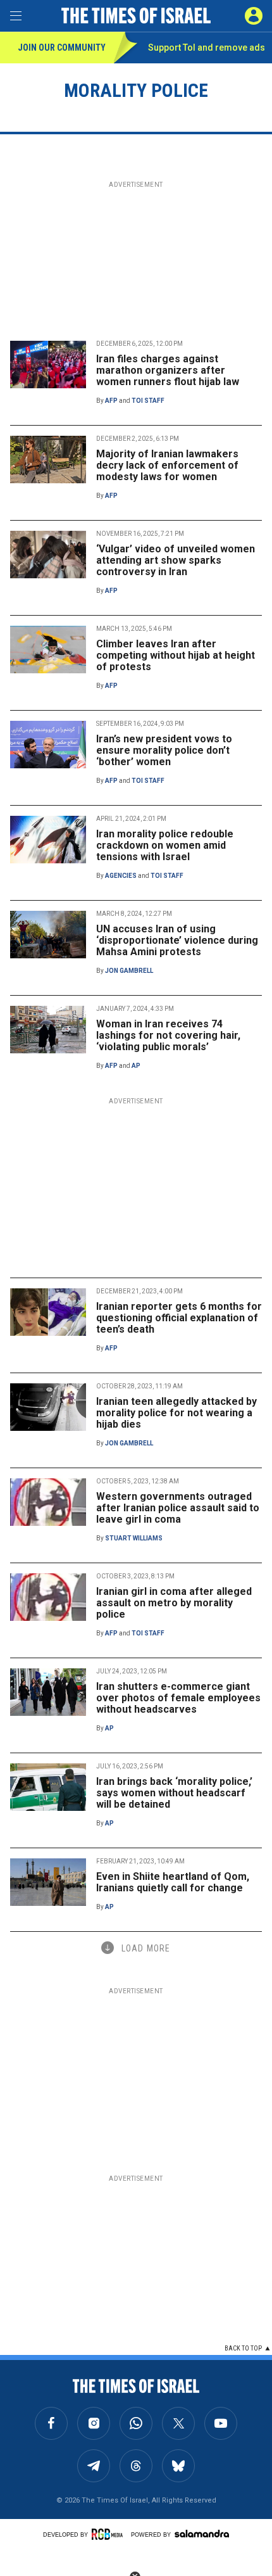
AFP (111, 401)
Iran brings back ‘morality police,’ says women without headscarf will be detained (174, 1793)
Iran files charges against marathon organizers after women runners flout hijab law (168, 370)
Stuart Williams (134, 1538)
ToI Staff (148, 401)
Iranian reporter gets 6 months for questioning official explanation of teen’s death (179, 1318)
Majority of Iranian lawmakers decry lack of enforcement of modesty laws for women (167, 465)
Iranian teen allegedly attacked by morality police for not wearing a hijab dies (176, 1413)
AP (136, 1066)
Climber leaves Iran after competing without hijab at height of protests (176, 655)
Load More (146, 1948)
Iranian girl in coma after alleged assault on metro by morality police (174, 1603)
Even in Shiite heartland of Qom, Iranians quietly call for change (173, 1882)
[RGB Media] (109, 2534)
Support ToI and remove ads (207, 48)
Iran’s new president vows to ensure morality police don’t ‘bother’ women (164, 750)
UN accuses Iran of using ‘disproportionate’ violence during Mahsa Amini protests (177, 940)
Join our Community (62, 48)
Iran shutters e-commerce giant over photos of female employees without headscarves (178, 1698)
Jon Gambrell (129, 971)
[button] (254, 16)
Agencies (121, 876)
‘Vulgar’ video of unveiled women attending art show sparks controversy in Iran (176, 560)
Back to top (243, 2348)
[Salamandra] (202, 2534)
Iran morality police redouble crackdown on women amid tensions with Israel (165, 845)
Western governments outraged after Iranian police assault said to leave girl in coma (178, 1508)
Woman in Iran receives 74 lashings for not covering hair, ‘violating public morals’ (168, 1035)
